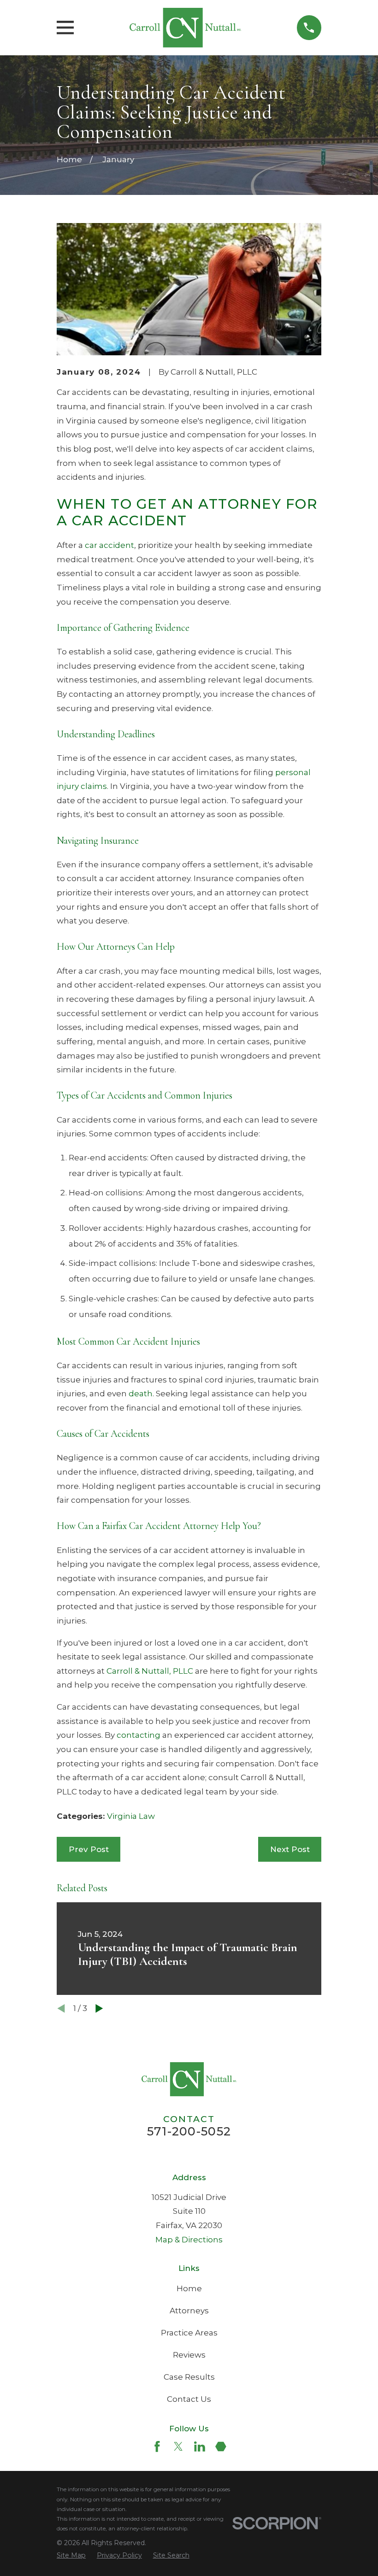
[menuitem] (71, 2555)
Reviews (189, 2355)
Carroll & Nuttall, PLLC (150, 1671)
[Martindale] (221, 2447)
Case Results (189, 2377)
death (141, 1394)
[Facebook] (157, 2447)
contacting (139, 1735)
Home (189, 2288)
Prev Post (89, 1849)
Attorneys (189, 2311)
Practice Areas (189, 2333)
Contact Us (189, 2399)
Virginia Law (131, 1816)
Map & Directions (189, 2240)
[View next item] (99, 2008)
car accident (109, 545)
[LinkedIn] (200, 2447)
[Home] (185, 28)
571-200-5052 (189, 2131)
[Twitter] (178, 2447)
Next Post (290, 1849)
